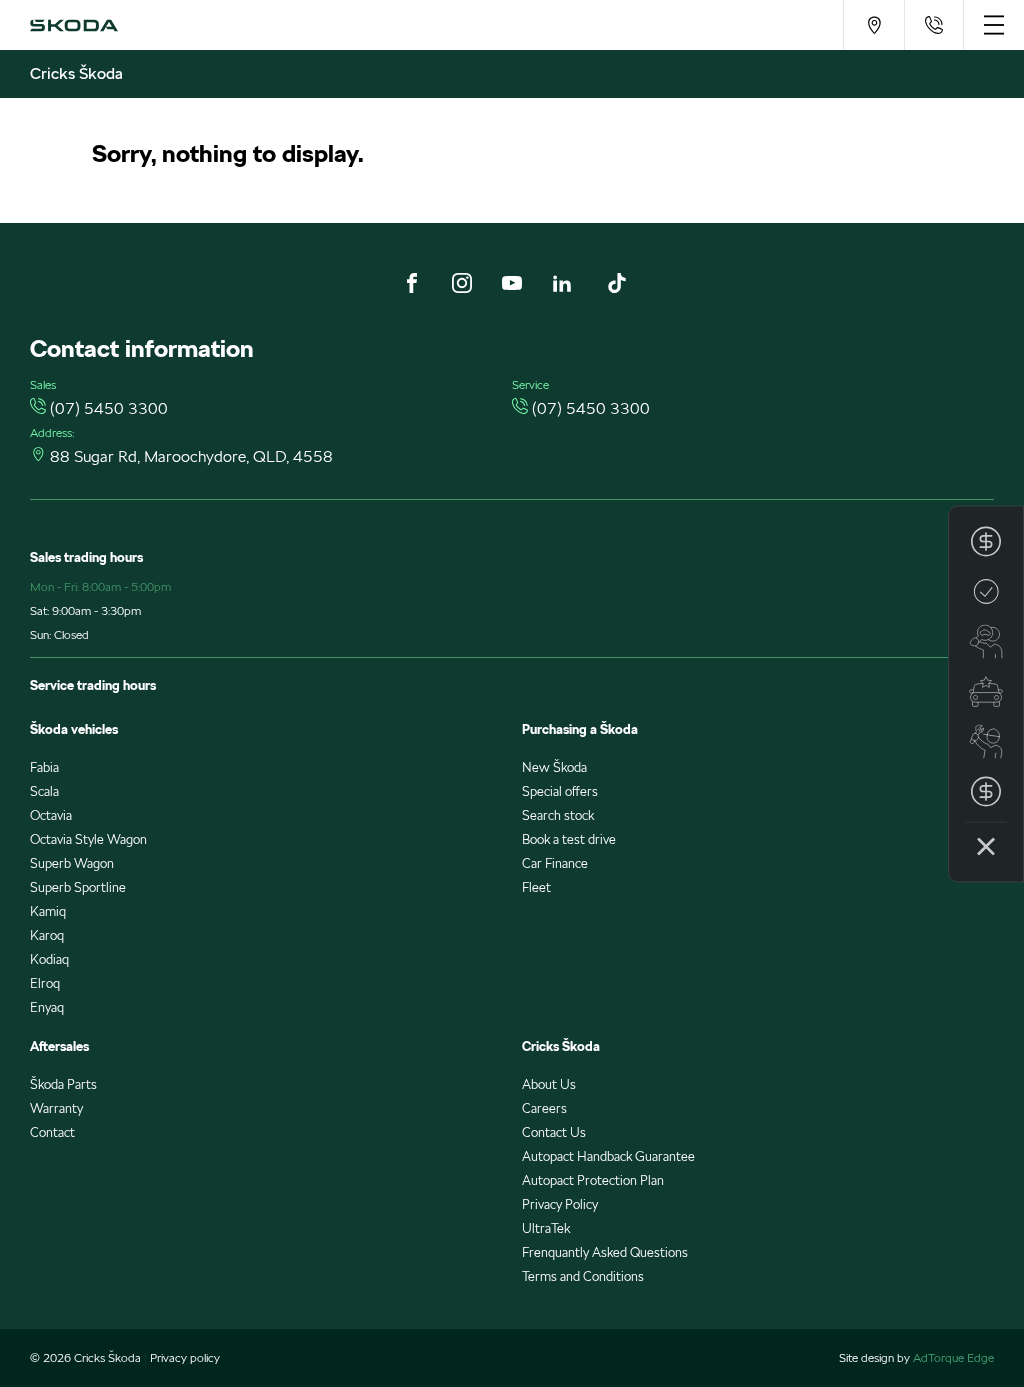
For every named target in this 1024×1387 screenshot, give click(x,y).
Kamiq (48, 911)
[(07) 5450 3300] (933, 25)
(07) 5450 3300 (109, 408)
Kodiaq (49, 959)
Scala (44, 791)
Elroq (45, 983)
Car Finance (555, 863)
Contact (52, 1132)
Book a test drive (569, 839)
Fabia (44, 767)
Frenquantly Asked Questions (605, 1252)
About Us (549, 1084)
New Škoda (554, 767)
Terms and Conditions (583, 1276)
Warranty (56, 1108)
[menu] (993, 25)
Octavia (51, 815)
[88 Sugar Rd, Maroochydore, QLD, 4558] (873, 25)
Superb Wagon (72, 863)
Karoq (47, 935)
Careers (544, 1108)
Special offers (560, 791)
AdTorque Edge (953, 1357)
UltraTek (546, 1228)
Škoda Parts (63, 1084)
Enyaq (47, 1007)
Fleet (536, 887)
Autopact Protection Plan (593, 1180)
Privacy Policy (560, 1204)
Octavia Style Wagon (88, 839)
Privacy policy (185, 1357)
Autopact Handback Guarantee (608, 1156)
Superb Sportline (78, 887)
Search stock (558, 815)
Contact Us (554, 1132)
